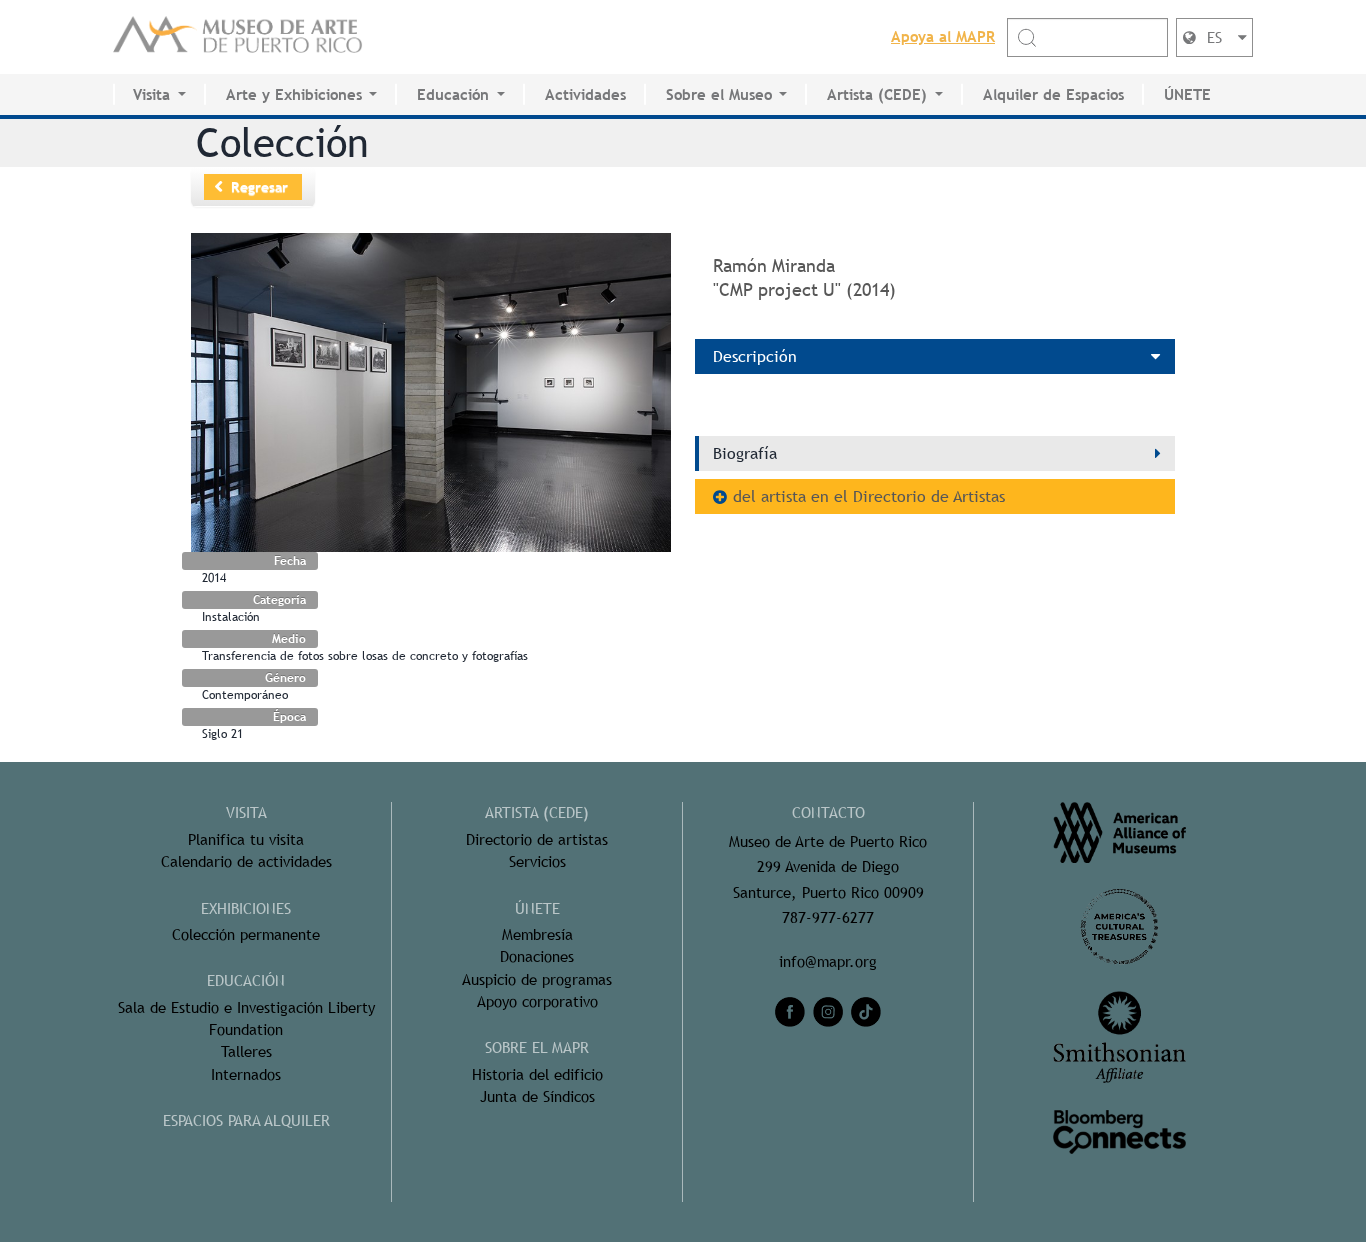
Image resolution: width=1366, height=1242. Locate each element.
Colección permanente (246, 934)
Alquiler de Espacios (1053, 94)
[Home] (238, 37)
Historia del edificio (537, 1074)
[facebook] (790, 1012)
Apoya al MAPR (943, 36)
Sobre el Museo (719, 94)
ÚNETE (1187, 94)
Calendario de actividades (246, 861)
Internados (246, 1074)
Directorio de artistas (537, 839)
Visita (151, 94)
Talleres (246, 1051)
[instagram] (828, 1012)
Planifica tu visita (246, 839)
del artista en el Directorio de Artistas (869, 496)
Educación (453, 94)
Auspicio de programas (537, 979)
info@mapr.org (828, 961)
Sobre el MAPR (537, 1047)
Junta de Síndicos (537, 1096)
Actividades (585, 94)
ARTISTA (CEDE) (537, 812)
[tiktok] (866, 1012)
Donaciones (537, 956)
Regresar (259, 187)
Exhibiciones (246, 908)
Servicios (537, 861)
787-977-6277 (828, 917)
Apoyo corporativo (537, 1001)
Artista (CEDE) (877, 94)
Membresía (537, 934)
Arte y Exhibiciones (294, 94)
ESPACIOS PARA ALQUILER (246, 1120)
